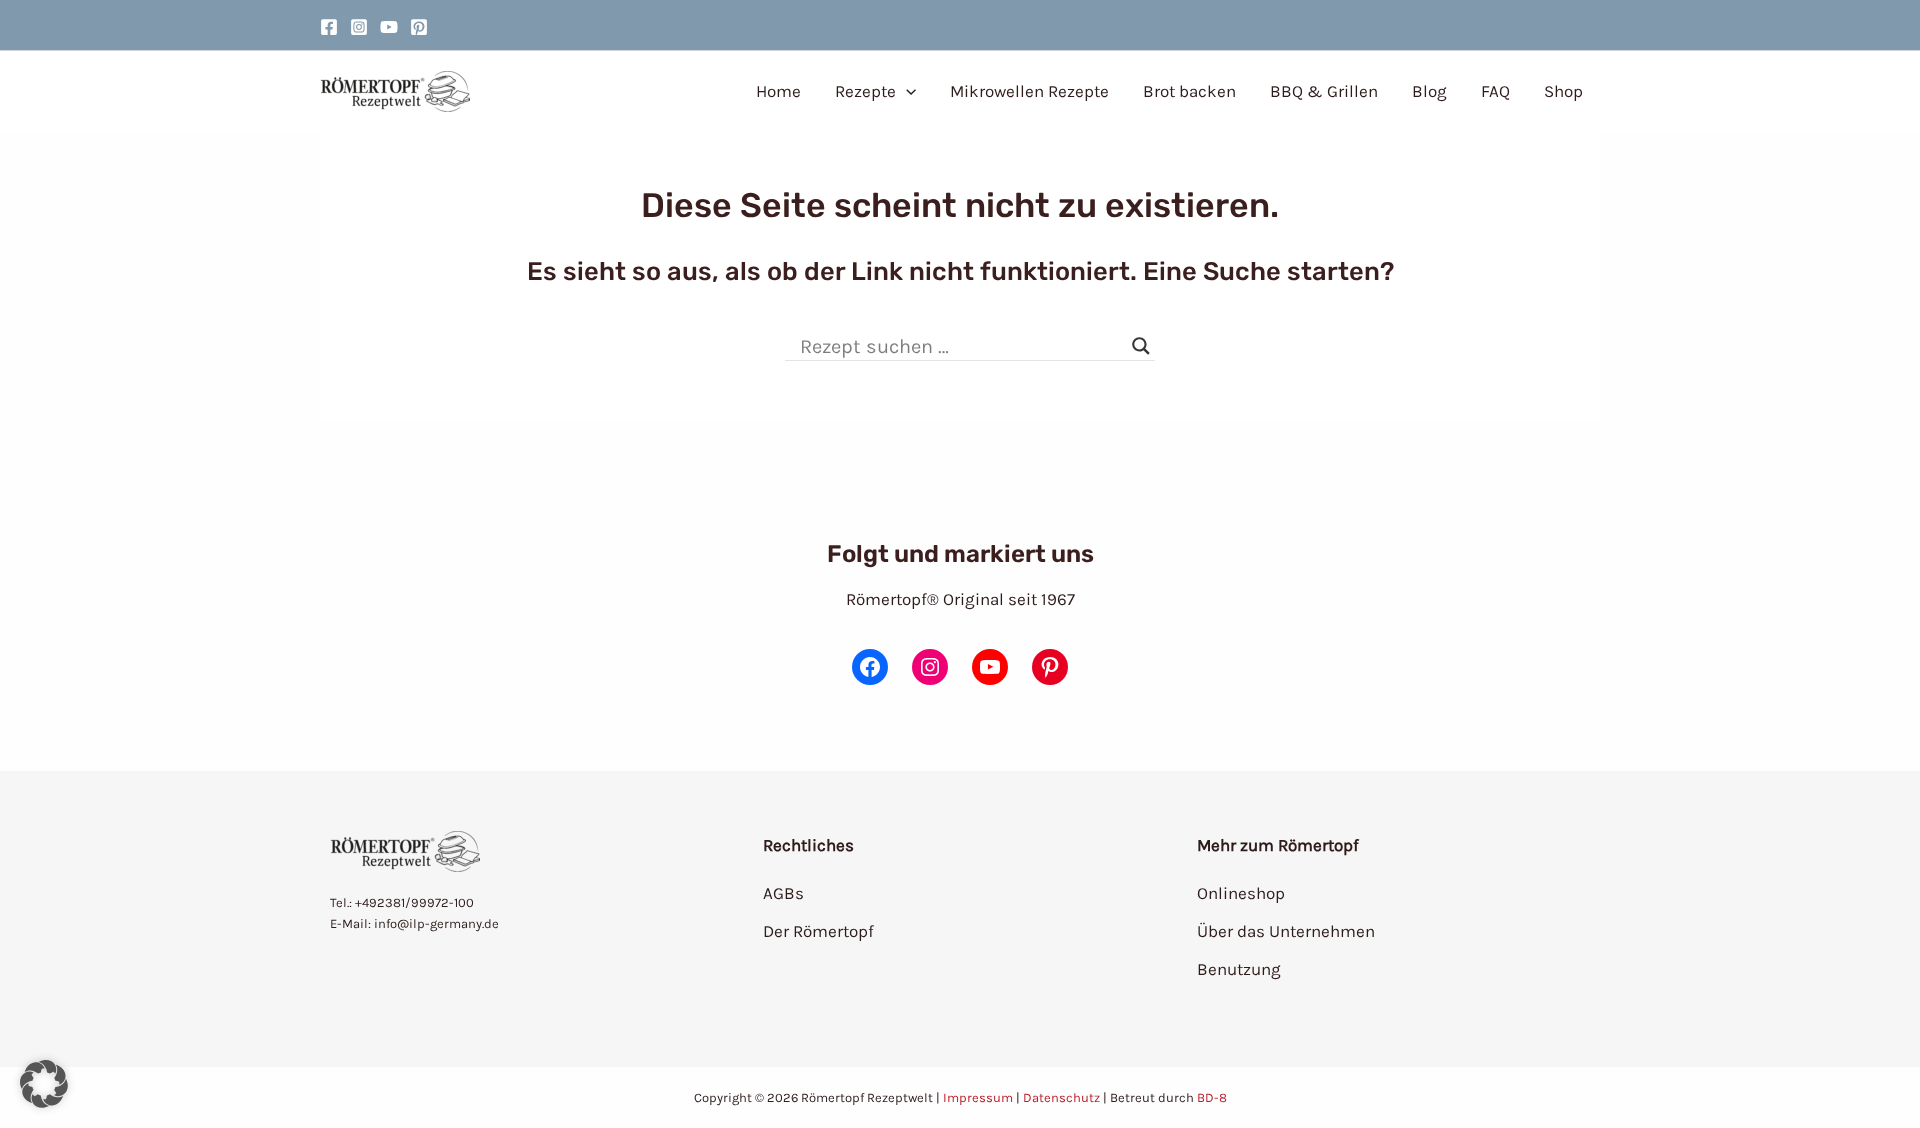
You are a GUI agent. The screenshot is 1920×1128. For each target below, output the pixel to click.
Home (778, 91)
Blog (1429, 91)
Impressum (978, 1097)
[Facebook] (329, 27)
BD (1205, 1097)
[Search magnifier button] (1141, 346)
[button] (906, 91)
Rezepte (865, 91)
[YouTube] (389, 27)
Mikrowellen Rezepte (1029, 91)
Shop (1563, 91)
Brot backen (1189, 91)
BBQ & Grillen (1324, 91)
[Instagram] (359, 27)
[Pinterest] (419, 27)
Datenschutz (1061, 1097)
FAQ (1495, 91)
